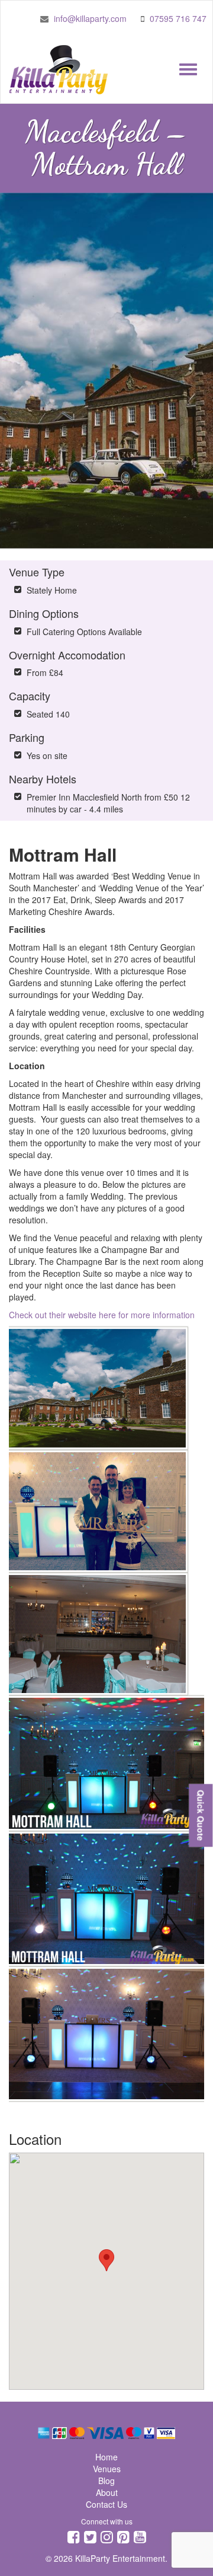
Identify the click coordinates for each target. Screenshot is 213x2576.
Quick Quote (201, 1815)
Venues (107, 2469)
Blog (106, 2481)
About (107, 2492)
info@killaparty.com (90, 18)
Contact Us (106, 2504)
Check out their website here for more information (102, 1315)
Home (106, 2457)
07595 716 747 (178, 18)
